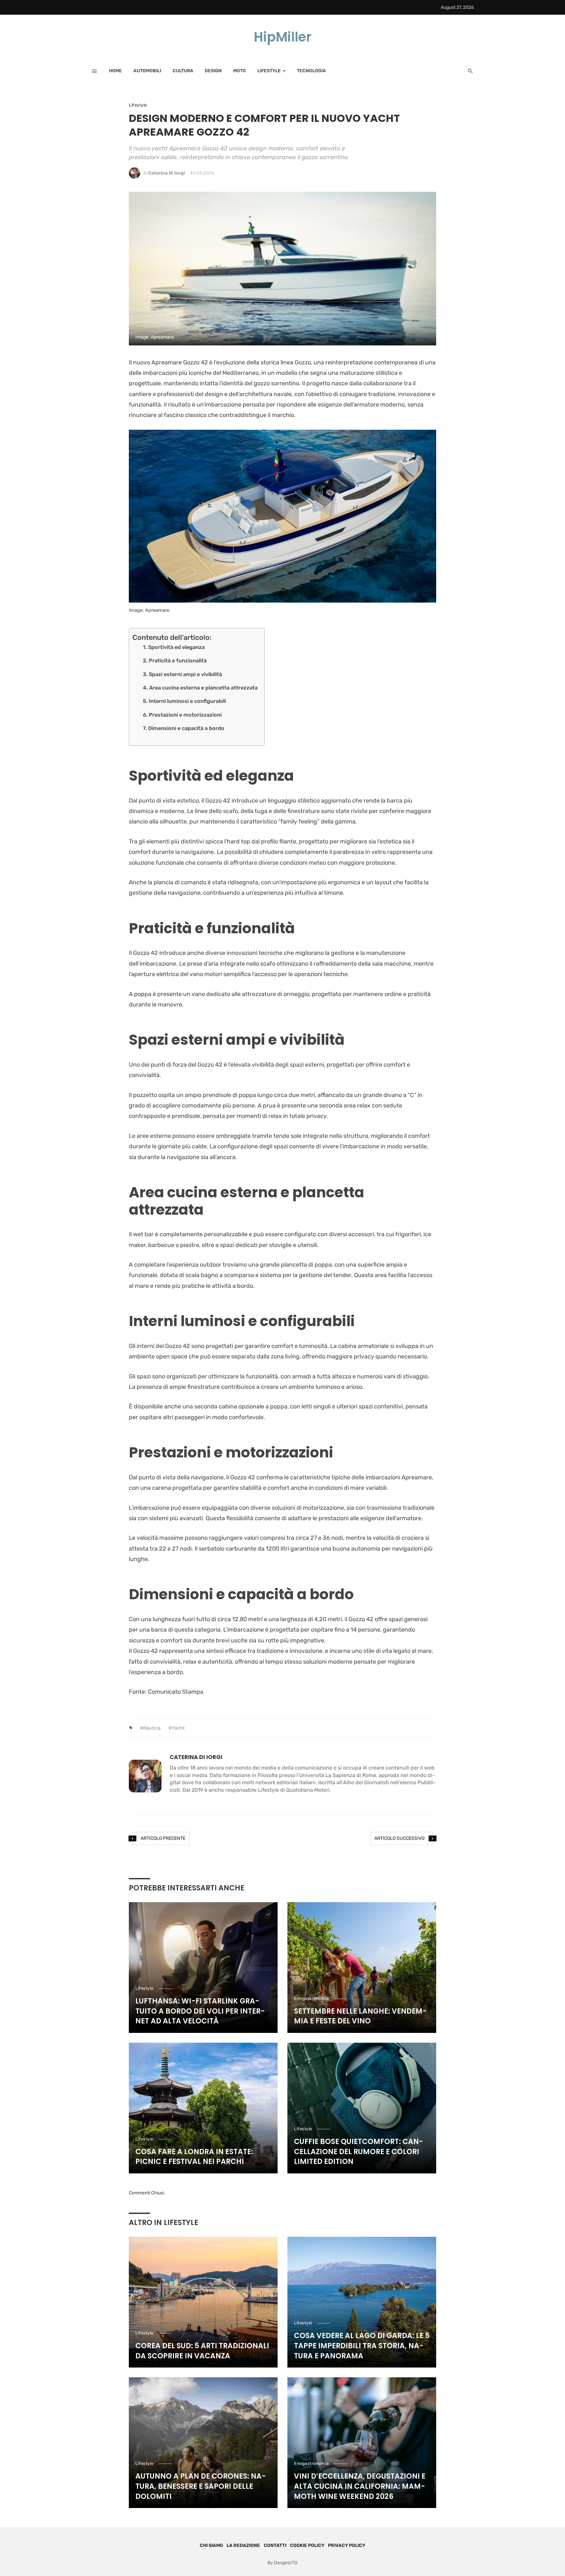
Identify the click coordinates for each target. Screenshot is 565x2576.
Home (115, 71)
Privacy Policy (347, 2545)
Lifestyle (269, 71)
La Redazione (243, 2545)
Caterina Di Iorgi (167, 173)
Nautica (152, 1728)
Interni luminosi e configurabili (187, 701)
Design (213, 71)
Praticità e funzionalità (178, 661)
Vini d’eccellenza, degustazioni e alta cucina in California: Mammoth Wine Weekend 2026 (360, 2486)
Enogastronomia (311, 1998)
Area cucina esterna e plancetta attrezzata (203, 688)
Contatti (275, 2545)
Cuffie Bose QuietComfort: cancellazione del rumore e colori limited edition (359, 2152)
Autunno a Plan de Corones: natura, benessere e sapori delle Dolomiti (201, 2486)
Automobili (147, 71)
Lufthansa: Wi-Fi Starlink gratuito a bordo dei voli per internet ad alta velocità (200, 2011)
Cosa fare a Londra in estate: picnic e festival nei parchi (194, 2157)
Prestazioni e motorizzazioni (185, 715)
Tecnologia (311, 71)
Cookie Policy (307, 2545)
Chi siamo (211, 2545)
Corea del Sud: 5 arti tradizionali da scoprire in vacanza (202, 2351)
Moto (240, 71)
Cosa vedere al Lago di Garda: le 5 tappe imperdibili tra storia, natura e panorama (362, 2346)
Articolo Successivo (399, 1838)
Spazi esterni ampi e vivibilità (185, 674)
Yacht (178, 1728)
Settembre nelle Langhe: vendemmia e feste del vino (360, 2016)
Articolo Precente (163, 1838)
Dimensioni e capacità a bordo (186, 728)
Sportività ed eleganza (176, 647)
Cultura (183, 71)
